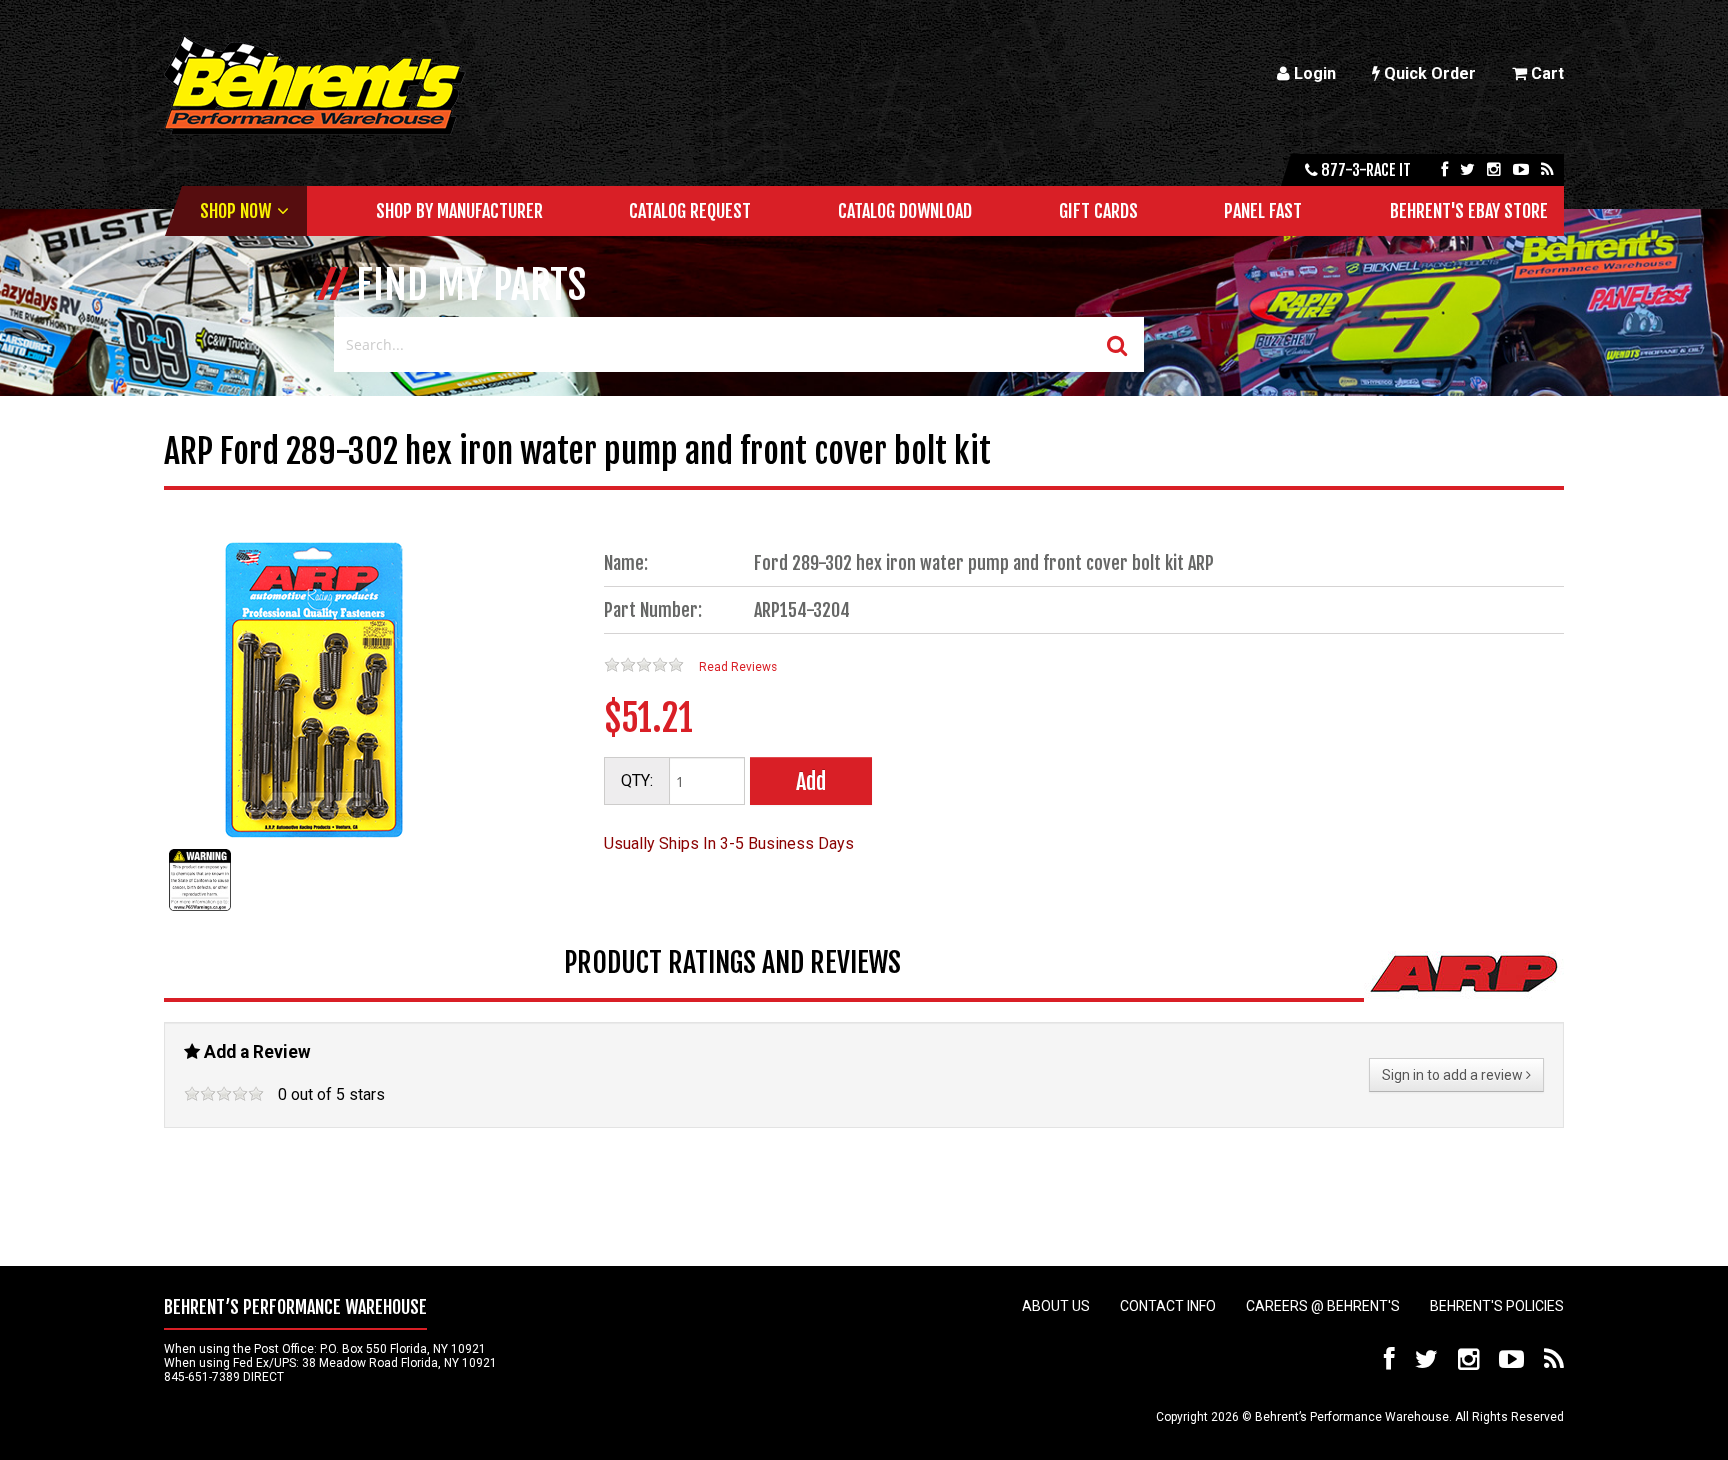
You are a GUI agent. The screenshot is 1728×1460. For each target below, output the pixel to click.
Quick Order (1428, 73)
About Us (1056, 1306)
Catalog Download (905, 211)
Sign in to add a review (1454, 1075)
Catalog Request (690, 211)
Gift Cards (1098, 211)
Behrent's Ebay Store (1469, 211)
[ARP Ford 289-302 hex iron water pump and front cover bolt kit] (200, 910)
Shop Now (235, 211)
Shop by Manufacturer (459, 211)
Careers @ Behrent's (1323, 1306)
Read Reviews (738, 667)
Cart (1545, 73)
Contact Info (1168, 1306)
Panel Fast (1263, 211)
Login (1313, 73)
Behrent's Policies (1497, 1306)
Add (811, 781)
